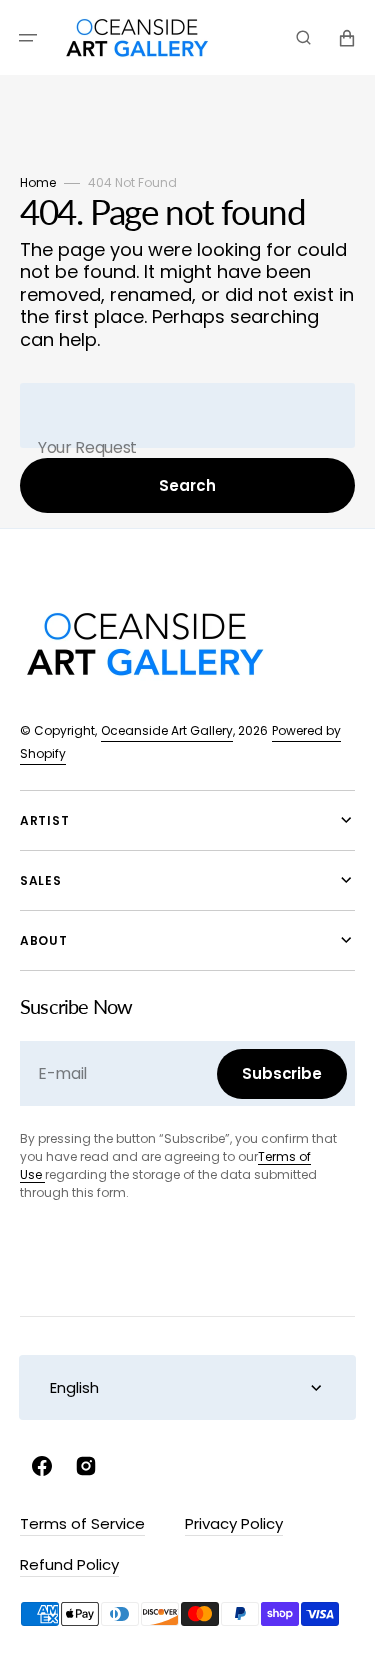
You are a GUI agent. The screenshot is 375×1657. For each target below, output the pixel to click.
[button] (28, 38)
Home (38, 182)
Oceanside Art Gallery (167, 730)
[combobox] (187, 415)
